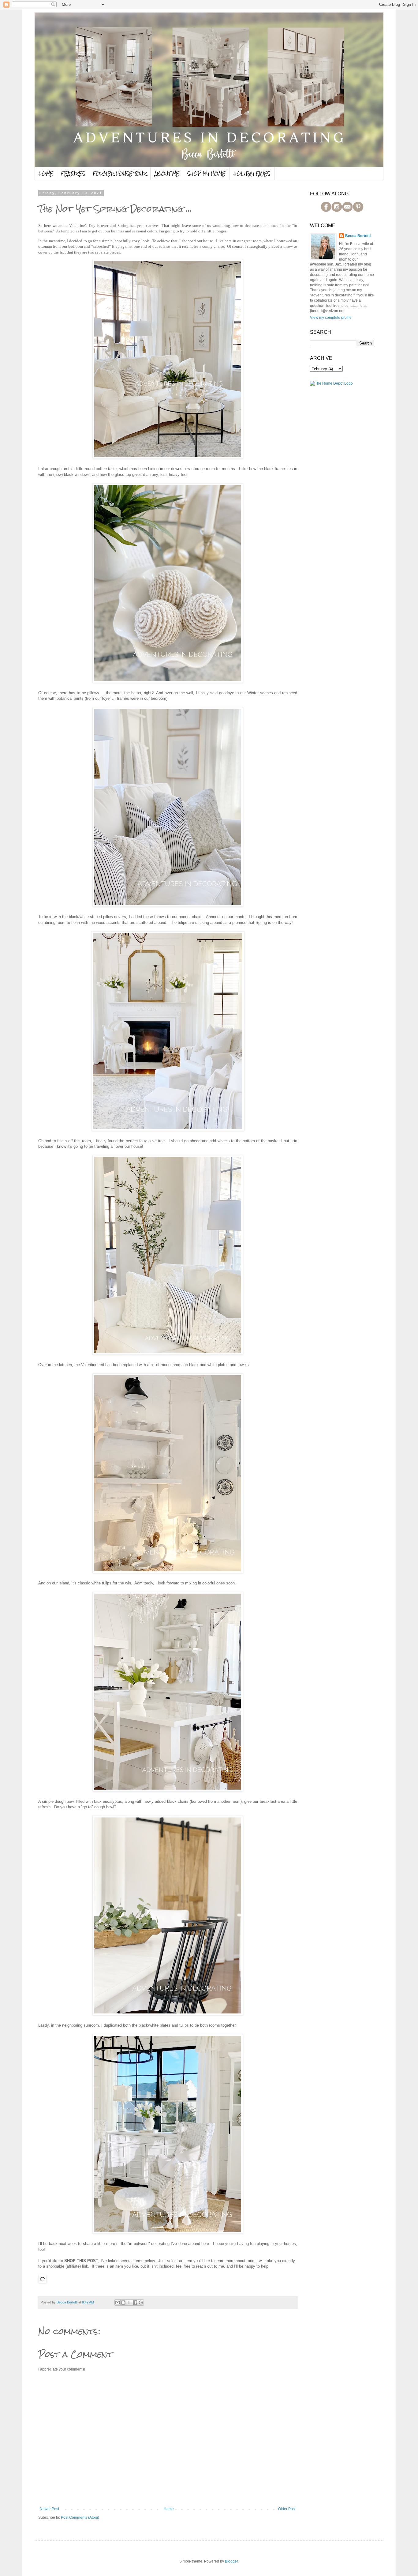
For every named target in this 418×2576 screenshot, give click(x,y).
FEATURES (73, 174)
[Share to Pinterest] (141, 2303)
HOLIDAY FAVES (252, 174)
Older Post (287, 2509)
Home (169, 2509)
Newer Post (49, 2509)
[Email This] (118, 2303)
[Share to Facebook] (135, 2303)
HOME (46, 174)
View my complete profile (331, 318)
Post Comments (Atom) (80, 2518)
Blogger (231, 2561)
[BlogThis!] (123, 2303)
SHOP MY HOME (206, 174)
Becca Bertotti (358, 236)
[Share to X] (129, 2303)
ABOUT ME (167, 174)
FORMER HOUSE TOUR (120, 174)
